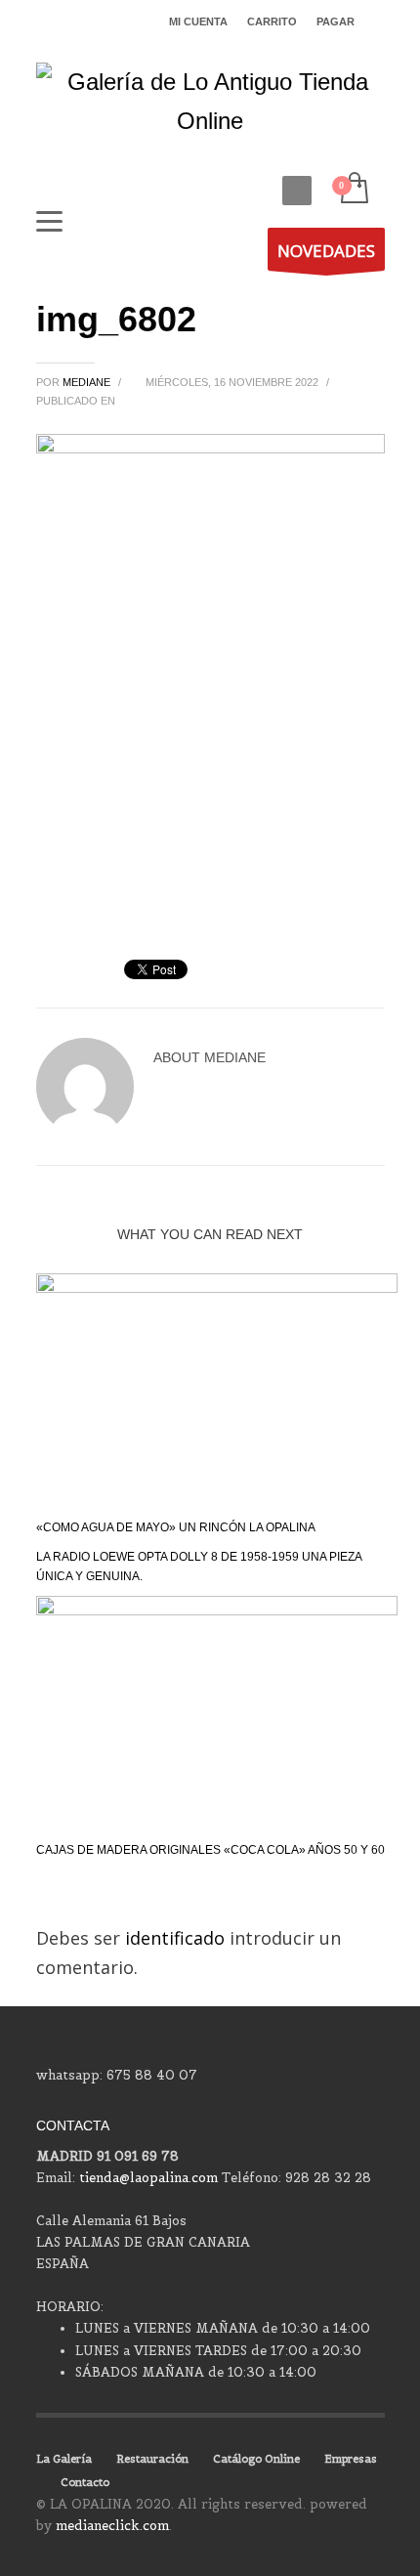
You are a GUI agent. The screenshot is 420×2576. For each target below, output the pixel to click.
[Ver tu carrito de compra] (353, 189)
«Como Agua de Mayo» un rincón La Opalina (176, 1527)
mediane (88, 382)
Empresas (351, 2459)
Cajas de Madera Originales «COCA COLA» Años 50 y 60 (210, 1850)
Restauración (152, 2459)
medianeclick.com (112, 2526)
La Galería (64, 2459)
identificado (177, 1938)
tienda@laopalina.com (148, 2178)
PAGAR (336, 21)
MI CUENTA (198, 21)
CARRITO (272, 21)
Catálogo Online (256, 2459)
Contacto (85, 2482)
